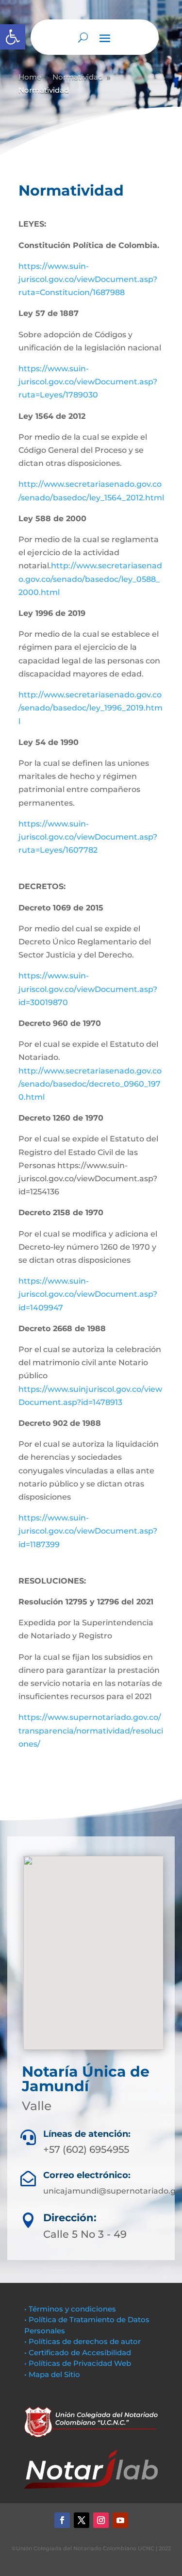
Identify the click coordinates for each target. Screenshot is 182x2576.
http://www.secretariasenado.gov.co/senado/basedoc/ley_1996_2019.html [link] (91, 708)
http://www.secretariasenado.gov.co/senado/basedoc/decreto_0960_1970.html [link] (90, 1084)
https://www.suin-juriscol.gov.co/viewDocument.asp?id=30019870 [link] (88, 989)
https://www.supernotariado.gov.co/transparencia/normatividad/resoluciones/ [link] (91, 1730)
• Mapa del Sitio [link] (53, 2374)
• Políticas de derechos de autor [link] (83, 2341)
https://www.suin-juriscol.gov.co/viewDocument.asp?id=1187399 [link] (88, 1531)
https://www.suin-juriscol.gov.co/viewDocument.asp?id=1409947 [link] (88, 1294)
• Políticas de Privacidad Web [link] (78, 2363)
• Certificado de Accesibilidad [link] (78, 2353)
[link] (13, 37)
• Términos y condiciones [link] (70, 2309)
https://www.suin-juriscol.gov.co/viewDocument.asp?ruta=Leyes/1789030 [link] (88, 382)
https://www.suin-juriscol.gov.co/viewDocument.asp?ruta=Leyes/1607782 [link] (88, 837)
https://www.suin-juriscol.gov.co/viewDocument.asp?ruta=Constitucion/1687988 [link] (88, 279)
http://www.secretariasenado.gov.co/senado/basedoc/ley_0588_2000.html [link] (90, 579)
